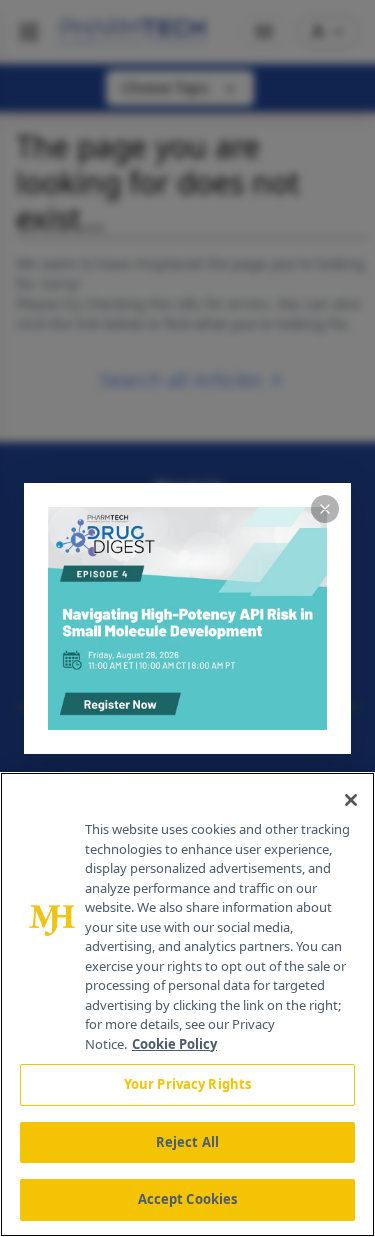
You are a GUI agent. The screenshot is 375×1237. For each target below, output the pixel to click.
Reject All (187, 1142)
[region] (187, 1004)
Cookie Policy (174, 1044)
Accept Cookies (188, 1199)
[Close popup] (325, 509)
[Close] (351, 800)
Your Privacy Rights (187, 1084)
